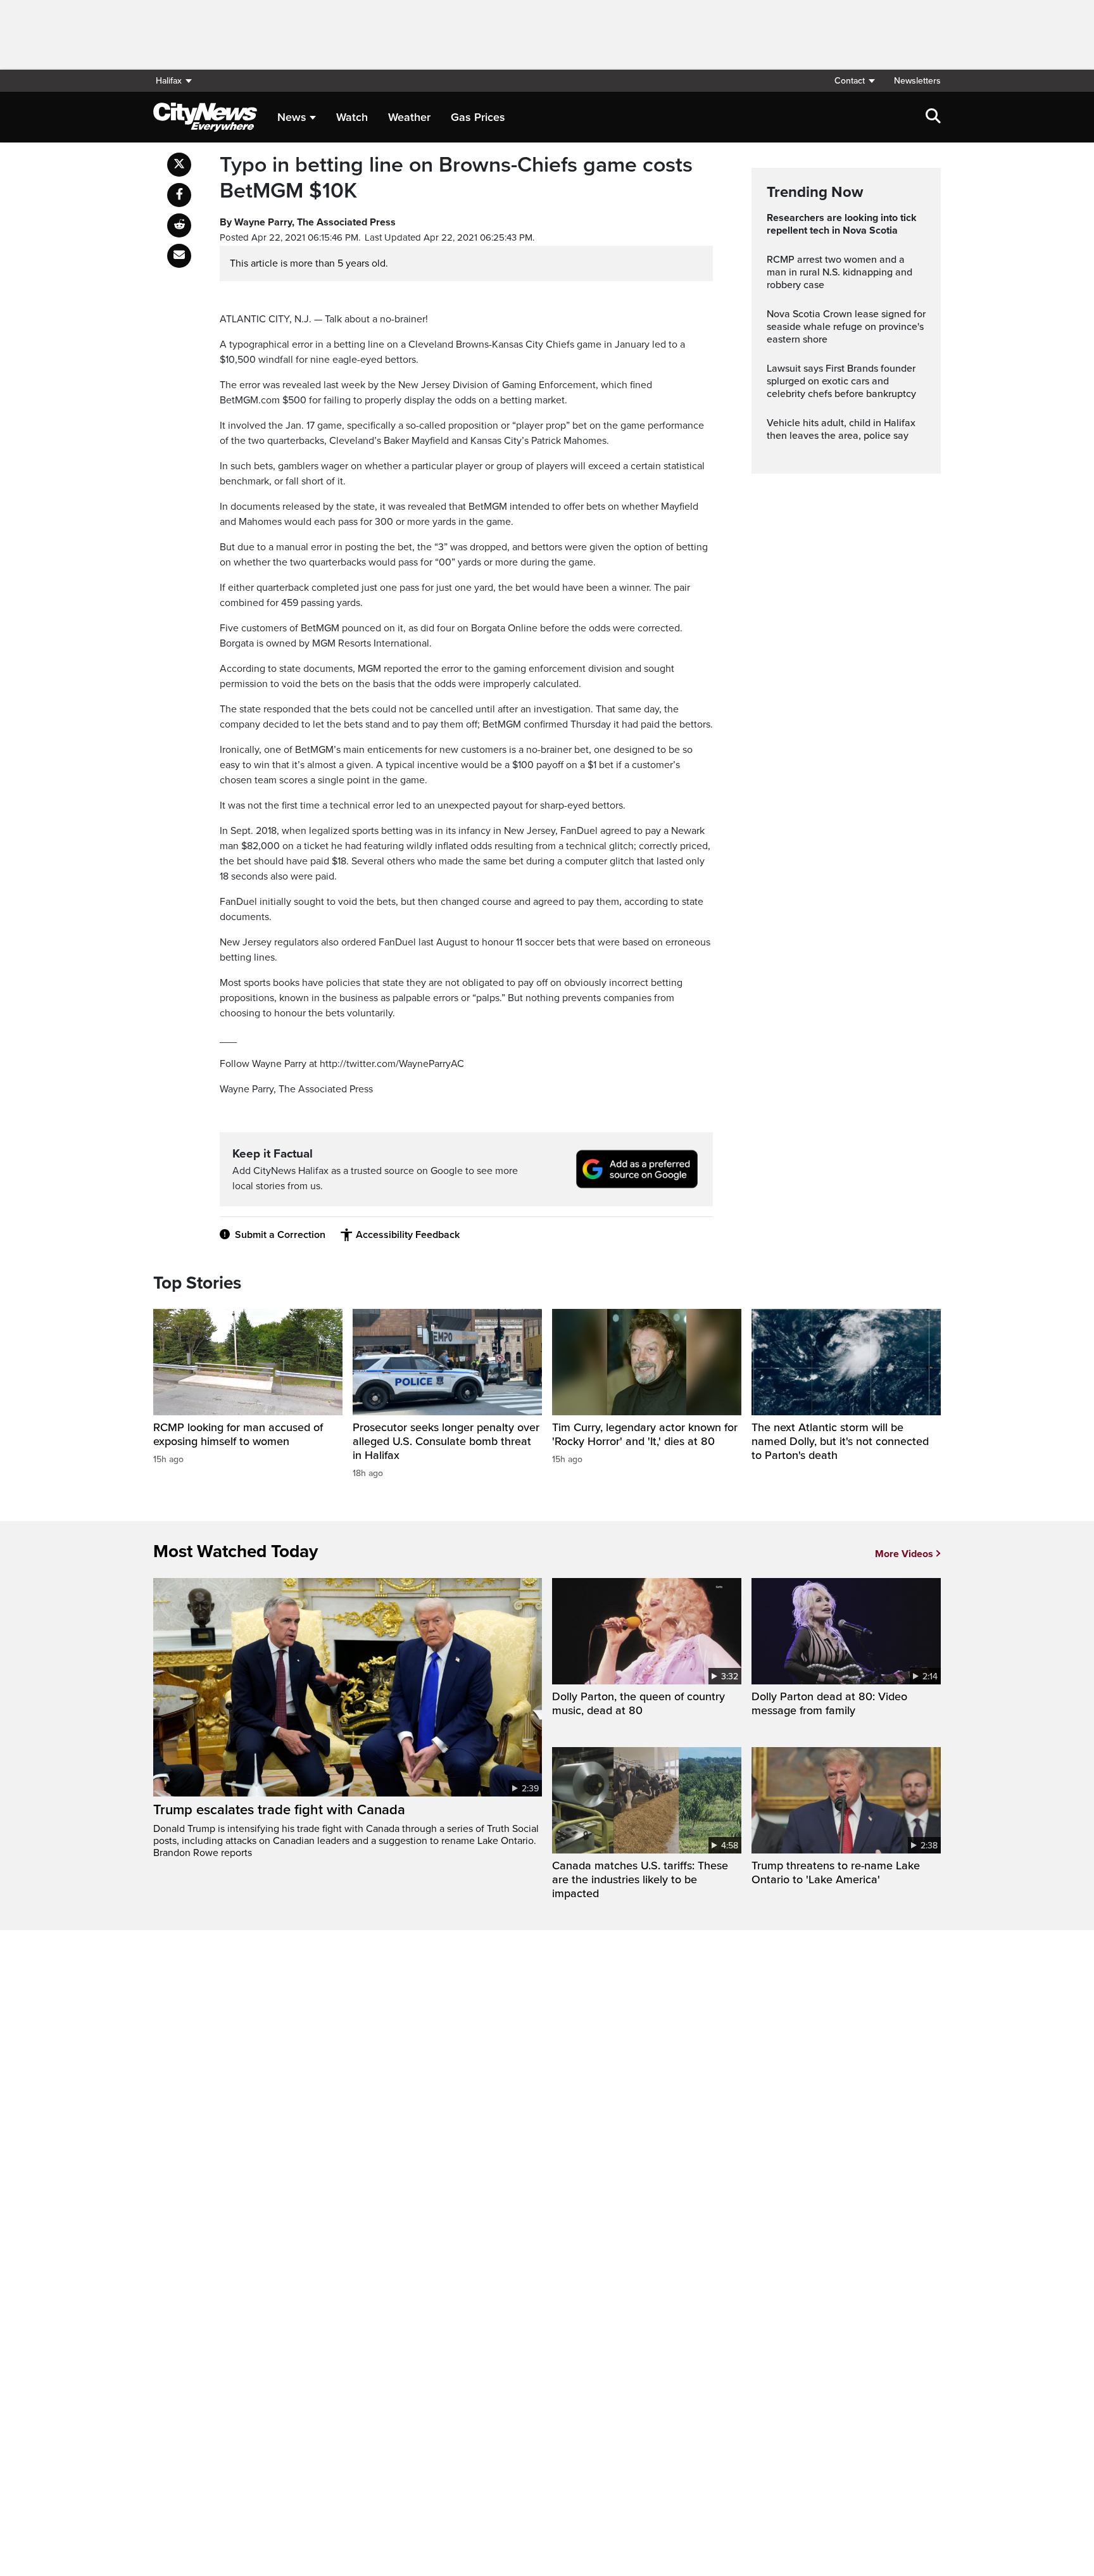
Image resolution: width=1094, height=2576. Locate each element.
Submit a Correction (280, 1235)
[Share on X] (179, 165)
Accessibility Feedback (408, 1235)
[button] (854, 81)
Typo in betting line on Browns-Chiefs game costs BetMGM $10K (456, 178)
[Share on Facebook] (179, 195)
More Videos (904, 1554)
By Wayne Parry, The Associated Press (308, 222)
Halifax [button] (169, 81)
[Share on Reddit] (179, 225)
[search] (933, 117)
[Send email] (179, 256)
